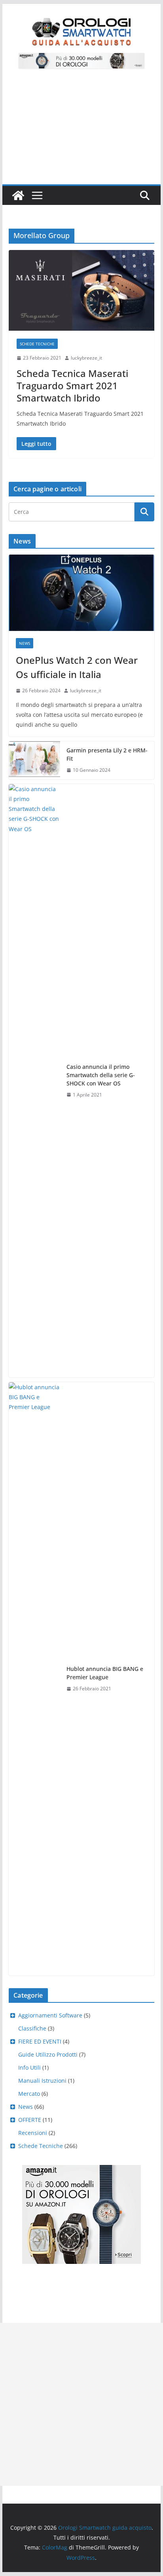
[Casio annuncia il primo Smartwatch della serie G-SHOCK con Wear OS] (34, 1081)
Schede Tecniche (37, 344)
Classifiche (32, 2028)
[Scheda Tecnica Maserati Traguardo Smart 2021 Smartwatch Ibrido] (81, 290)
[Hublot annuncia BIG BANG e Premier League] (34, 1679)
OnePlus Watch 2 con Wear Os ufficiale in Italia (77, 667)
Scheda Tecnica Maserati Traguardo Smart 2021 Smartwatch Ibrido (72, 385)
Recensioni (33, 2133)
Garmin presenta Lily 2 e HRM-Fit (107, 754)
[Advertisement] (81, 131)
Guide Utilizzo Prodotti (48, 2054)
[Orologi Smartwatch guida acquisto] (18, 195)
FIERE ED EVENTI (40, 2041)
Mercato (29, 2094)
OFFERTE (30, 2120)
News (25, 643)
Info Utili (29, 2067)
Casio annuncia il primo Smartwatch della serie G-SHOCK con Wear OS (101, 1075)
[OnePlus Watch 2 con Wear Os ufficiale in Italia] (81, 593)
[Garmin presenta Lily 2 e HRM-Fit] (34, 760)
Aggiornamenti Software (50, 2015)
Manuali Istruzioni (42, 2081)
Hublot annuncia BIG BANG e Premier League (105, 1673)
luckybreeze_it (86, 358)
